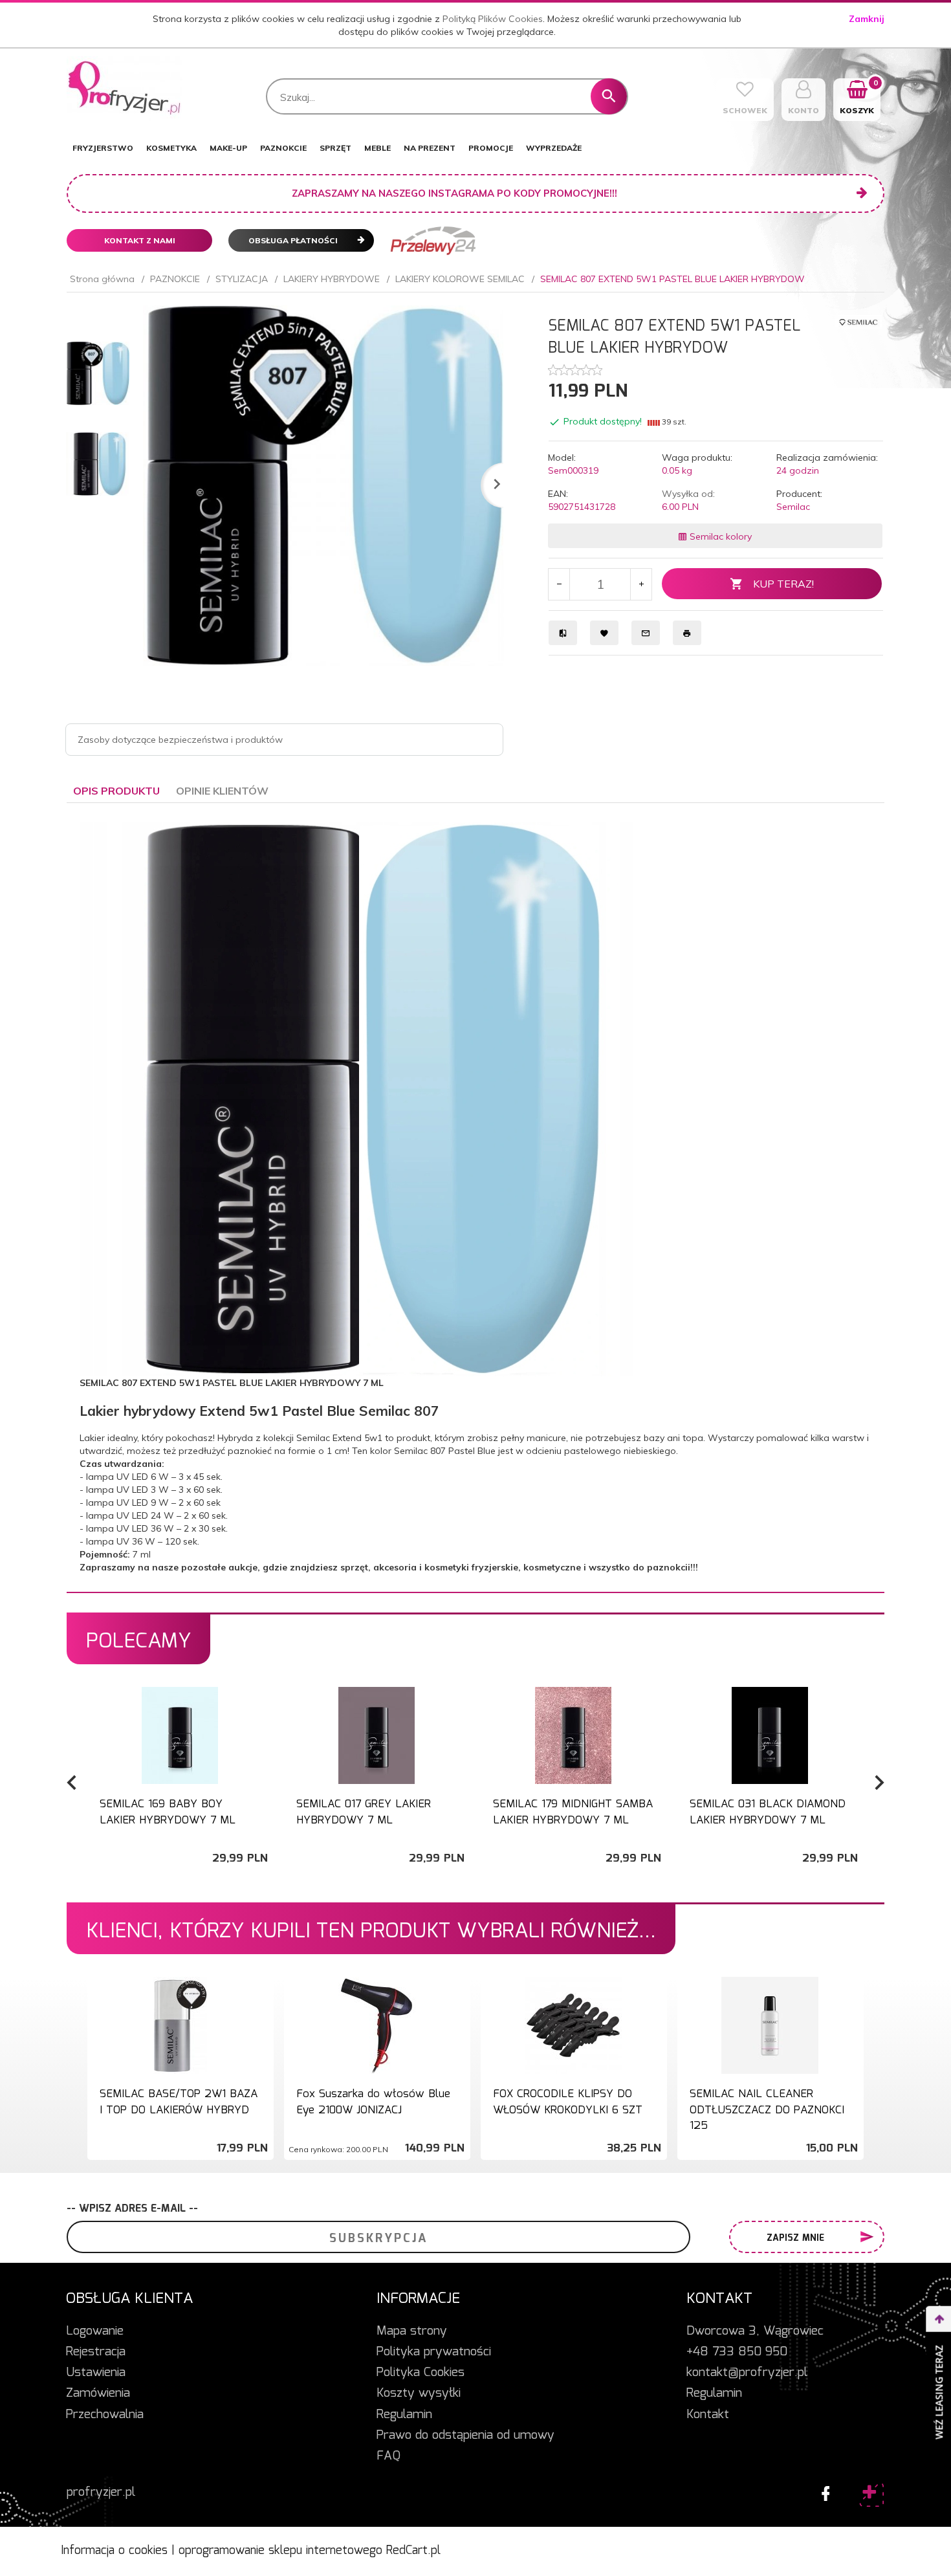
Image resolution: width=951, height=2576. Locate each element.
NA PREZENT (430, 148)
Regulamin (404, 2415)
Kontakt (708, 2415)
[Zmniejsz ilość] (559, 584)
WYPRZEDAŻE (554, 148)
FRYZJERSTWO (103, 148)
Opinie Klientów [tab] (222, 791)
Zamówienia (98, 2394)
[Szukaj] (609, 96)
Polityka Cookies (421, 2373)
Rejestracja (96, 2352)
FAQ (388, 2456)
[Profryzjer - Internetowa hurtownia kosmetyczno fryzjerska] (125, 88)
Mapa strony (412, 2331)
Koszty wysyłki (419, 2394)
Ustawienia (96, 2373)
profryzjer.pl (101, 2493)
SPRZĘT (335, 148)
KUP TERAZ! (783, 584)
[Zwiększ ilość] (641, 584)
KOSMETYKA (171, 148)
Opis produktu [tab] (116, 791)
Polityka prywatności (434, 2352)
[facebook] (822, 2491)
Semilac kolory (719, 536)
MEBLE (377, 148)
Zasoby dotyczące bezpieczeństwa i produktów (180, 740)
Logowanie (95, 2331)
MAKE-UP (228, 148)
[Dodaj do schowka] (262, 1703)
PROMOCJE (491, 148)
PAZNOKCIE (283, 148)
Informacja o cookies (114, 2551)
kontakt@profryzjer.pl (747, 2373)
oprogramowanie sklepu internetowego (280, 2551)
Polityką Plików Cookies (493, 19)
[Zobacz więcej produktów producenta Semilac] (858, 322)
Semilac (793, 507)
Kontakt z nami (140, 240)
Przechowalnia (105, 2415)
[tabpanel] (475, 1198)
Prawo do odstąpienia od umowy (465, 2436)
